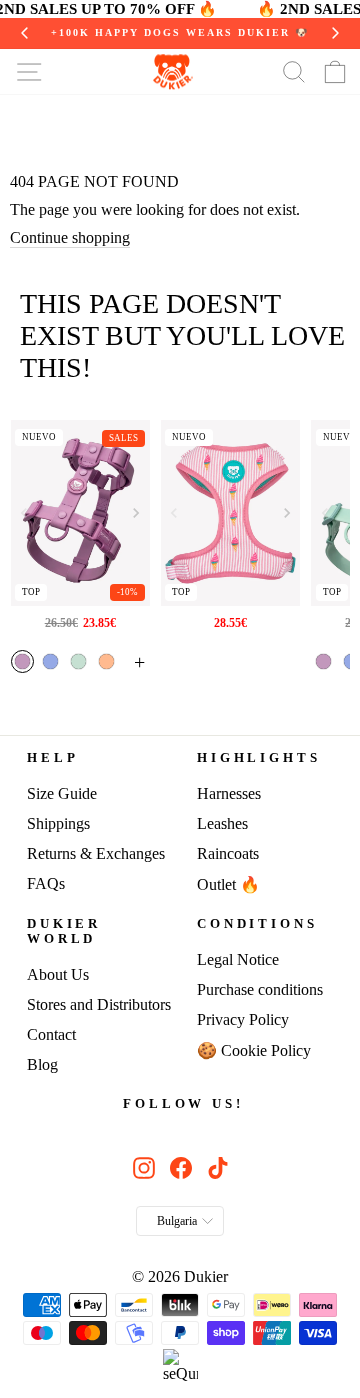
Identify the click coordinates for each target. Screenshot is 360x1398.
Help (52, 758)
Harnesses (229, 793)
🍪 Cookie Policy (254, 1050)
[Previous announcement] (25, 33)
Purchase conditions (260, 989)
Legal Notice (238, 959)
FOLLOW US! (183, 1104)
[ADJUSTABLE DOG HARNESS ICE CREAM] (230, 512)
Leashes (222, 823)
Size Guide (62, 793)
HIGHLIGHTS (258, 758)
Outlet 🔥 (228, 884)
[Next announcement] (335, 33)
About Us (58, 974)
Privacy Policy (243, 1019)
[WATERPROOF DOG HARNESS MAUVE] (80, 512)
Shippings (58, 823)
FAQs (46, 883)
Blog (42, 1064)
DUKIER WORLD (64, 931)
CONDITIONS (257, 924)
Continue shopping (70, 237)
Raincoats (228, 853)
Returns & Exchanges (96, 853)
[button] (136, 513)
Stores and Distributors (99, 1004)
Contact (51, 1034)
